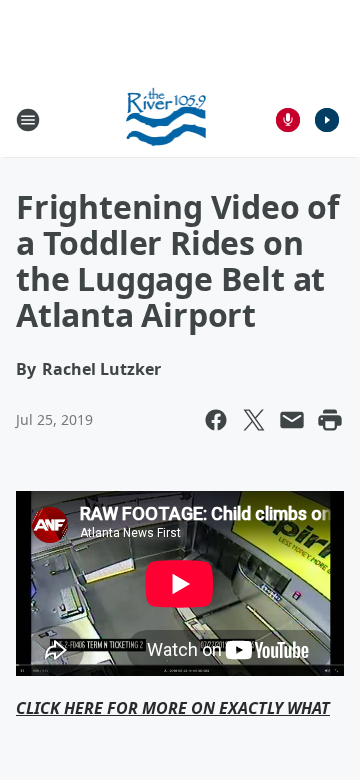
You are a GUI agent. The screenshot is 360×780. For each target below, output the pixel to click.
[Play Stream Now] (327, 120)
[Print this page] (330, 420)
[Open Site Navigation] (28, 120)
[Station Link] (166, 119)
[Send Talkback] (288, 120)
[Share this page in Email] (292, 420)
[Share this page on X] (254, 420)
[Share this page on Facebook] (216, 420)
